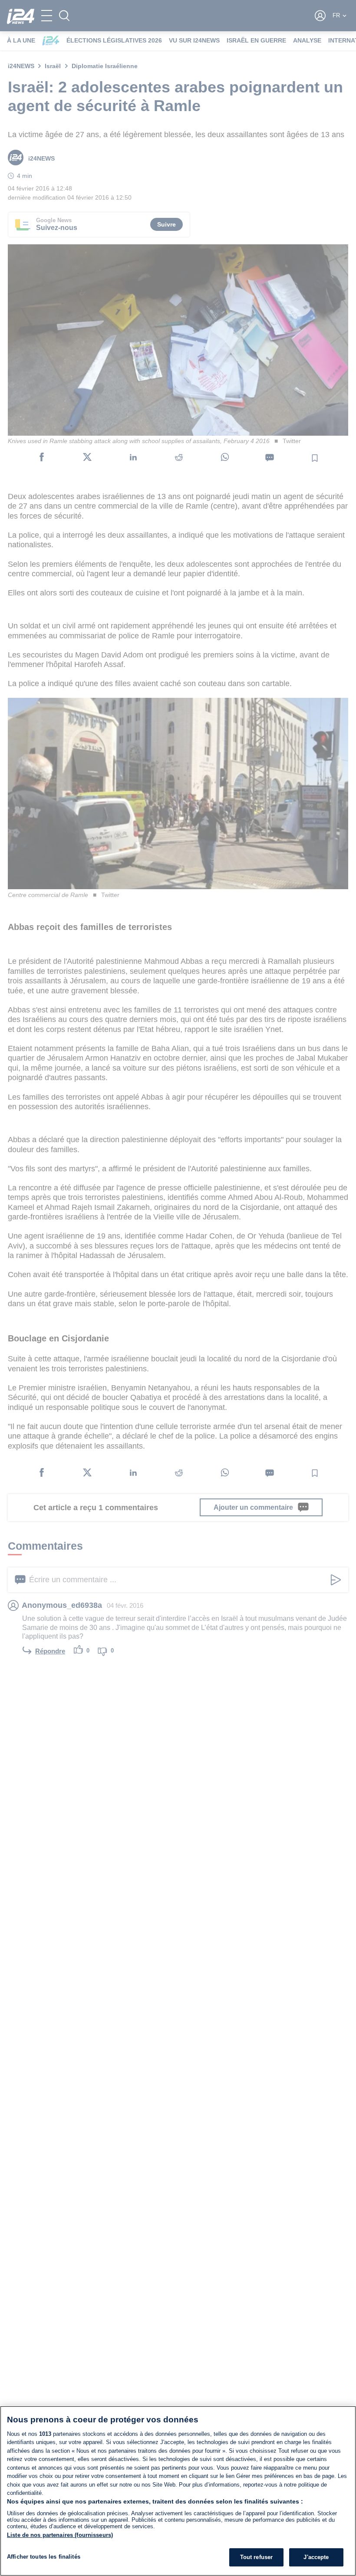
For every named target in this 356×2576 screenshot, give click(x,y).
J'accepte (316, 2557)
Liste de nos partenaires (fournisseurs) (60, 2535)
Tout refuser (257, 2557)
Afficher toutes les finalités (44, 2557)
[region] (178, 2491)
